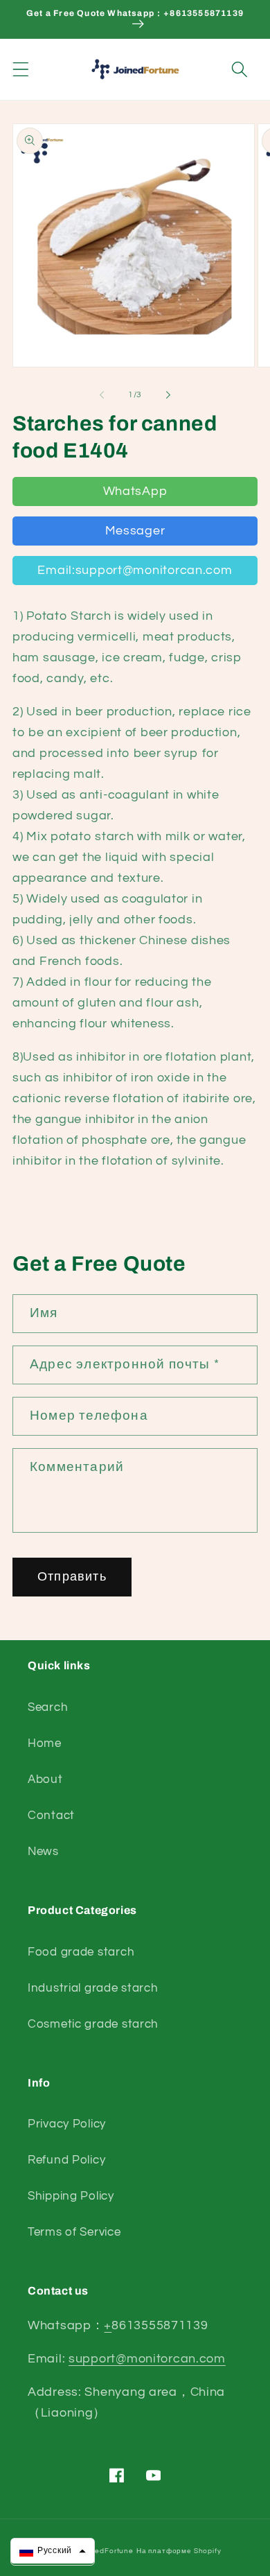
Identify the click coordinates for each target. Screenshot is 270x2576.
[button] (21, 70)
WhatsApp (135, 491)
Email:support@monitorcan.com (135, 570)
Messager (135, 531)
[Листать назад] (102, 395)
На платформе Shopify (179, 2551)
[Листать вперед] (168, 395)
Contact (51, 1816)
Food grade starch (81, 1952)
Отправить (72, 1577)
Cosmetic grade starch (93, 2024)
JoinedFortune (107, 2551)
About (45, 1779)
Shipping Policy (71, 2196)
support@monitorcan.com (147, 2359)
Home (45, 1743)
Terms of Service (74, 2232)
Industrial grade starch (93, 1988)
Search (48, 1707)
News (43, 1852)
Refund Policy (66, 2160)
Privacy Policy (67, 2124)
